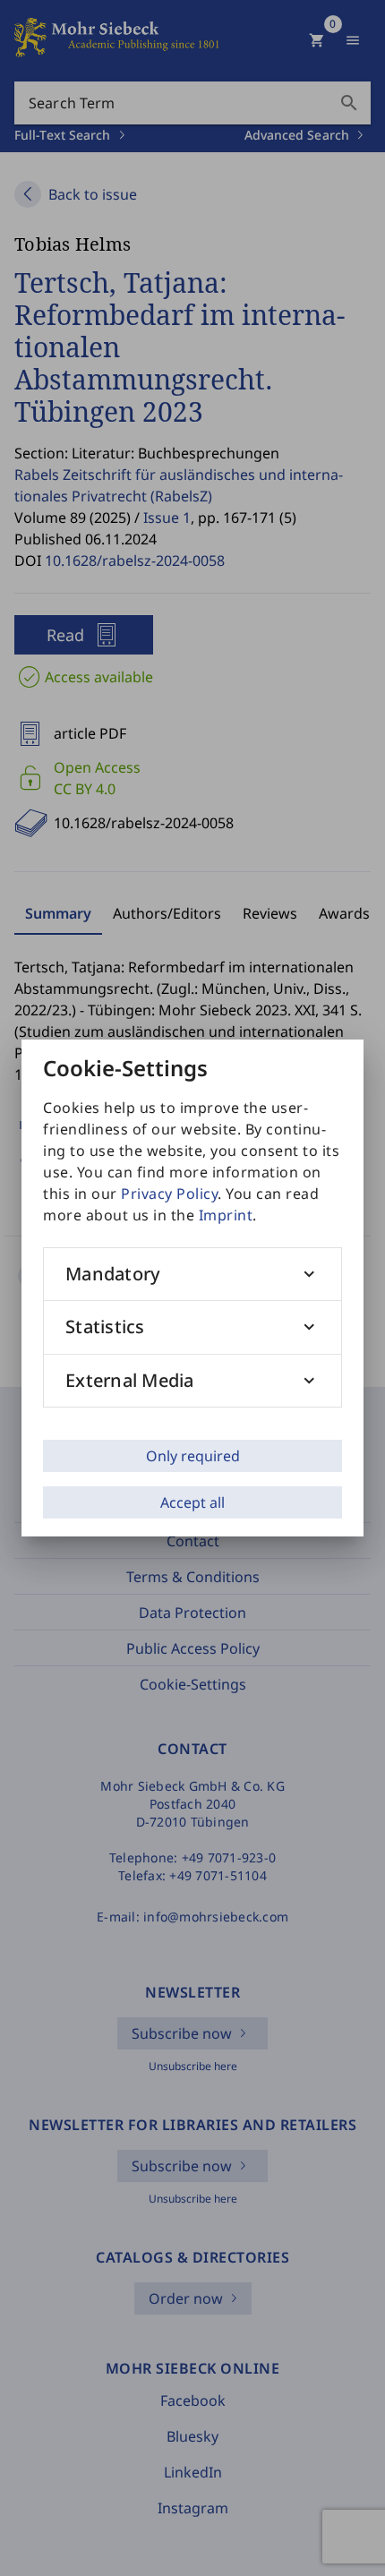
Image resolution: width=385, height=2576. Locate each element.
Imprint (226, 1215)
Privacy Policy (169, 1194)
